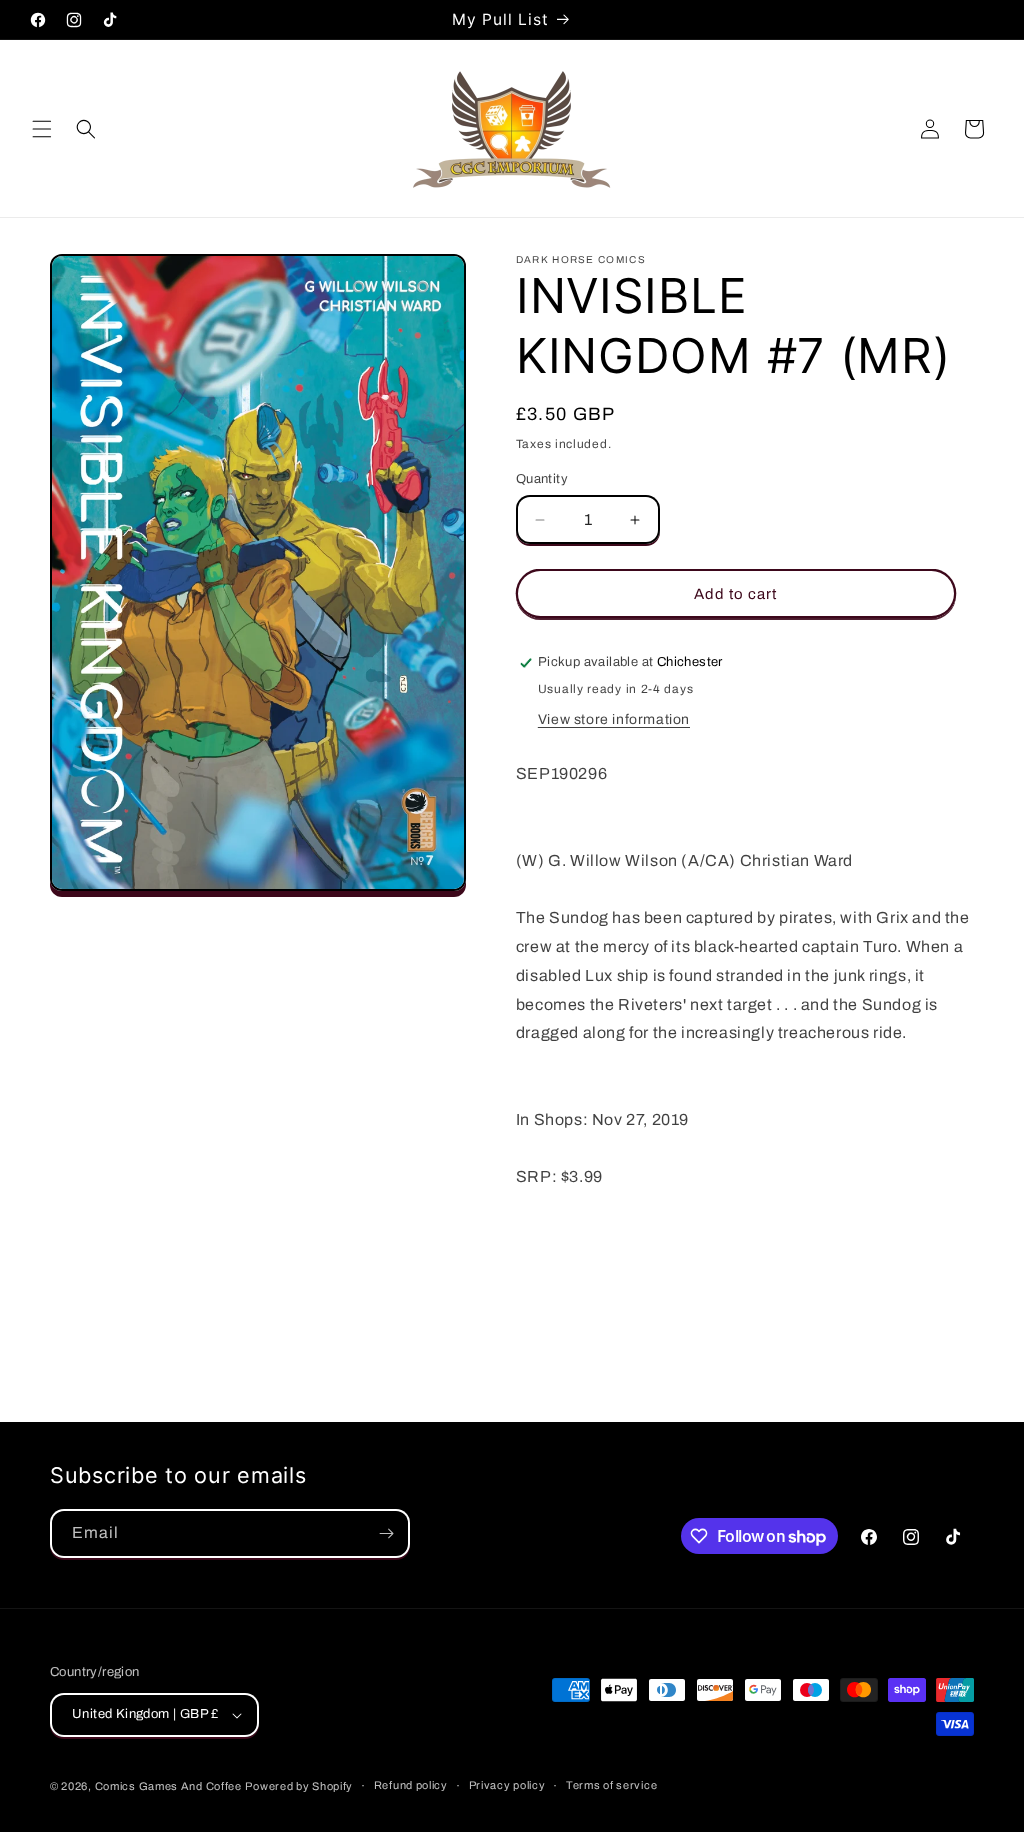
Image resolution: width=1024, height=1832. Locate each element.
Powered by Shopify (299, 1786)
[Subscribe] (386, 1533)
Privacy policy (507, 1785)
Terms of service (611, 1785)
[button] (42, 129)
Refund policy (411, 1785)
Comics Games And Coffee (168, 1786)
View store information (614, 719)
